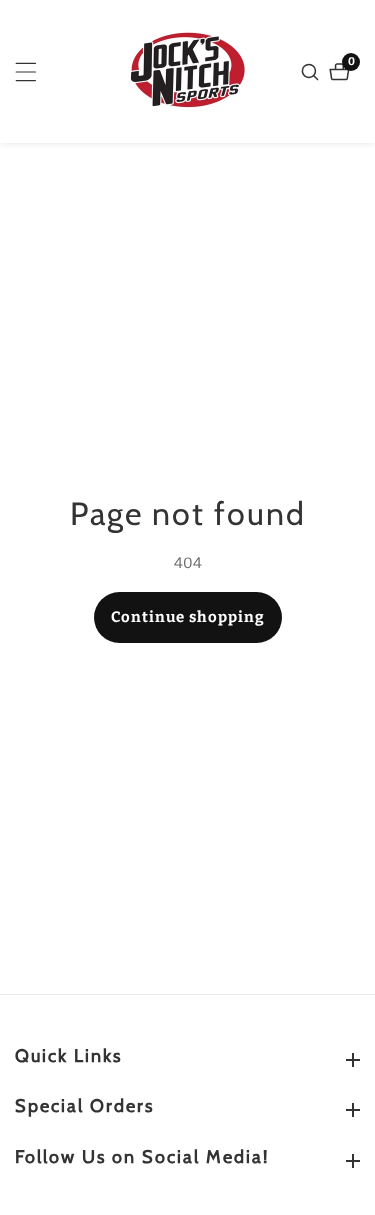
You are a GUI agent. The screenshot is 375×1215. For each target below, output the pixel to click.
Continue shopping (188, 617)
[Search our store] (312, 72)
